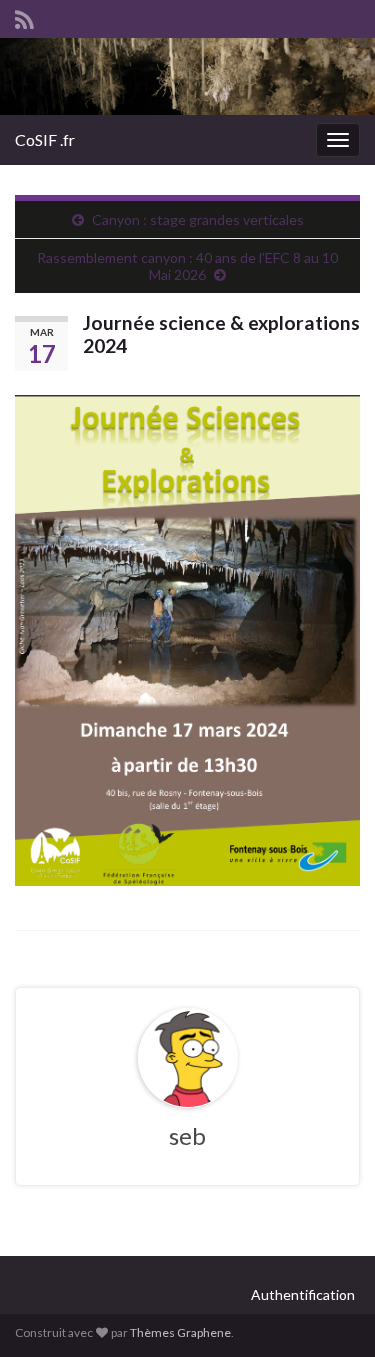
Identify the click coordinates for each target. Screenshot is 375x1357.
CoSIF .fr (45, 139)
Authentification (303, 1294)
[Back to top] (330, 1312)
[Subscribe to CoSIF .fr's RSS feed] (24, 16)
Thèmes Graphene (180, 1332)
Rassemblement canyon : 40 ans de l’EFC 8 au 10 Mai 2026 (187, 266)
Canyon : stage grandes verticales (198, 219)
